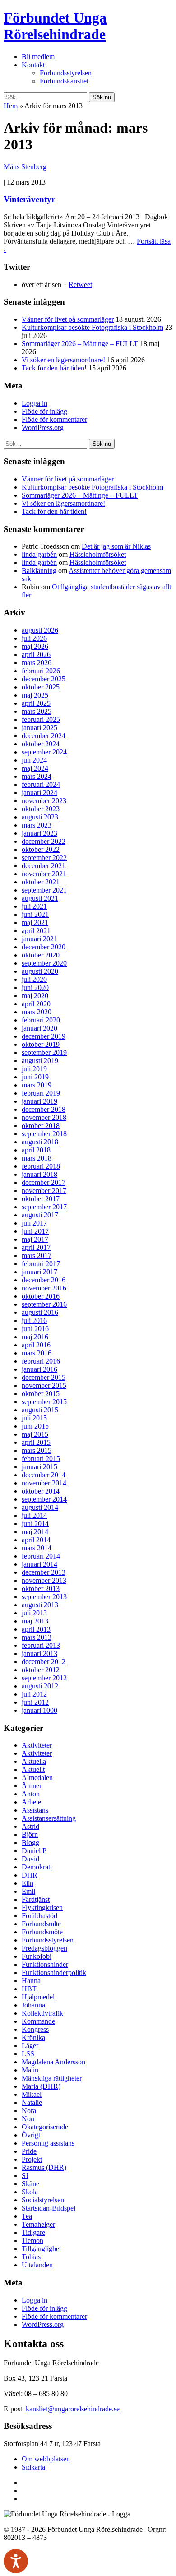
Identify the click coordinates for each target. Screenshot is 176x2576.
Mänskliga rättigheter (52, 2078)
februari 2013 (41, 1645)
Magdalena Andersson (53, 2062)
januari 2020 (39, 1028)
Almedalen (37, 1778)
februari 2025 (41, 719)
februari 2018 (41, 1166)
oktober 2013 (41, 1589)
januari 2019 (39, 1101)
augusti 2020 (40, 971)
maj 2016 (35, 1337)
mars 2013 (37, 1637)
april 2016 (36, 1345)
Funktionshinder (45, 1964)
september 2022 (44, 858)
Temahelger (38, 2224)
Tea (27, 2216)
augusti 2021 (40, 898)
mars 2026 (37, 663)
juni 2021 (35, 914)
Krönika (33, 2037)
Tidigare (33, 2232)
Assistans (35, 1810)
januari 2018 (39, 1174)
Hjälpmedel (38, 1997)
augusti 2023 (40, 817)
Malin (30, 2070)
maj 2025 (35, 695)
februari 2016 (41, 1361)
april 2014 (36, 1540)
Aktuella (34, 1761)
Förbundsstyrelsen (66, 73)
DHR (30, 1875)
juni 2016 (35, 1329)
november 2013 (44, 1580)
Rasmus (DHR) (44, 2167)
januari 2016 (39, 1369)
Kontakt (33, 65)
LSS (28, 2054)
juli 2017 (34, 1223)
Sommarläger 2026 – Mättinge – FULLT (80, 344)
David (30, 1859)
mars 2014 (37, 1548)
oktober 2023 (41, 809)
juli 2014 (34, 1515)
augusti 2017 (40, 1215)
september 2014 (44, 1499)
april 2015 (36, 1442)
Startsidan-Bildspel (49, 2208)
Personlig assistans (48, 2143)
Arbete (31, 1802)
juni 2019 (35, 1077)
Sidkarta (33, 2467)
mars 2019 (37, 1085)
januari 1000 (39, 1710)
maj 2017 (35, 1239)
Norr (28, 2119)
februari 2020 (41, 1020)
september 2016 (44, 1304)
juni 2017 (35, 1231)
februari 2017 (41, 1264)
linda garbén (39, 554)
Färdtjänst (36, 1899)
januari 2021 (39, 939)
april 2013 (36, 1629)
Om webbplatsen (46, 2459)
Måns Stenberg (25, 167)
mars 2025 (37, 711)
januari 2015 (39, 1467)
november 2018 (44, 1117)
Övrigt (31, 2135)
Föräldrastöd (39, 1916)
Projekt (32, 2159)
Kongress (35, 2029)
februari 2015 (41, 1459)
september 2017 (44, 1207)
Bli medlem (38, 57)
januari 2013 (39, 1653)
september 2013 (44, 1597)
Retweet (80, 284)
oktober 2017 (41, 1199)
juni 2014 (35, 1524)
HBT (29, 1989)
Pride (29, 2151)
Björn (30, 1834)
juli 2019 (34, 1069)
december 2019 (44, 1036)
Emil (28, 1891)
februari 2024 (41, 784)
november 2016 (44, 1288)
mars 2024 (37, 776)
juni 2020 (35, 987)
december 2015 (44, 1377)
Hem (11, 106)
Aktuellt (33, 1769)
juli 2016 (34, 1320)
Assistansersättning (49, 1818)
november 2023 (44, 801)
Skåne (30, 2184)
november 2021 (44, 874)
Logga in (35, 403)
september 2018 (44, 1134)
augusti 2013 (40, 1605)
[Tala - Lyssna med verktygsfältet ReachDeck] (16, 2561)
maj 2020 (35, 996)
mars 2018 (37, 1158)
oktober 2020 (41, 955)
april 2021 (36, 931)
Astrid (30, 1826)
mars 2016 (37, 1353)
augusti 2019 (40, 1061)
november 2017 (44, 1191)
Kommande (38, 2021)
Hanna (31, 1981)
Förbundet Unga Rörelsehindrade (55, 26)
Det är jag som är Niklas (116, 546)
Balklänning (39, 571)
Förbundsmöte (42, 1932)
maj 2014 (35, 1532)
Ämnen (32, 1786)
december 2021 (44, 866)
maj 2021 (35, 923)
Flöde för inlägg (44, 411)
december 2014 (44, 1475)
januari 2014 (39, 1564)
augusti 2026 (40, 630)
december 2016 (44, 1280)
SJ (25, 2176)
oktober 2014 (41, 1491)
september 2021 (44, 890)
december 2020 (44, 947)
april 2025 (36, 703)
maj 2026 (35, 646)
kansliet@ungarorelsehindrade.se (73, 2409)
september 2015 (44, 1402)
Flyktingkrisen (42, 1908)
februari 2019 (41, 1093)
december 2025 (44, 679)
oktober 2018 (41, 1126)
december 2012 (44, 1662)
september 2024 (44, 752)
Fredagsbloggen (44, 1948)
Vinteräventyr (29, 199)
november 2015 (44, 1385)
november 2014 (44, 1483)
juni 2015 (35, 1426)
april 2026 (36, 654)
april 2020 (36, 1004)
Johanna (33, 2005)
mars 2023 (37, 825)
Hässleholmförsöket (98, 554)
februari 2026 (41, 671)
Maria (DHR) (41, 2086)
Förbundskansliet (64, 81)
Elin (28, 1883)
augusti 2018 (40, 1142)
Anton (31, 1794)
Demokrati (37, 1867)
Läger (30, 2046)
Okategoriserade (45, 2127)
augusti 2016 (40, 1312)
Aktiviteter (37, 1745)
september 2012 (44, 1678)
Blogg (30, 1843)
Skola (30, 2192)
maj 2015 (35, 1434)
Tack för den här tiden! (54, 368)
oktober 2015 (41, 1394)
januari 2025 (39, 728)
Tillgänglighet (41, 2249)
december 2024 (44, 736)
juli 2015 (34, 1418)
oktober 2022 (41, 849)
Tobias (31, 2257)
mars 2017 (37, 1256)
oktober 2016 (41, 1296)
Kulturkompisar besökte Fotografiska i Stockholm (93, 327)
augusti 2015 (40, 1410)
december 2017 (44, 1182)
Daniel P (34, 1851)
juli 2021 (34, 906)
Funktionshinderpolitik (54, 1972)
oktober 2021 (41, 882)
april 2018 (36, 1150)
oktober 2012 (41, 1670)
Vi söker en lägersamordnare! (63, 360)
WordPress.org (43, 428)
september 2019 (44, 1052)
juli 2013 (34, 1613)
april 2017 (36, 1247)
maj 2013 (35, 1621)
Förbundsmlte (41, 1924)
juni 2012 (35, 1702)
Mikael (32, 2094)
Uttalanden (37, 2265)
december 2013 (44, 1572)
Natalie (32, 2102)
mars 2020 (37, 1012)
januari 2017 (39, 1272)
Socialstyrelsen (43, 2200)
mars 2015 (37, 1450)
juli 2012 (34, 1694)
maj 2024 (35, 768)
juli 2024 (34, 760)
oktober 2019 (41, 1044)
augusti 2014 (40, 1507)
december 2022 (44, 841)
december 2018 (44, 1109)
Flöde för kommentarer (54, 419)
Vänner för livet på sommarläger (68, 319)
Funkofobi (37, 1956)
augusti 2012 (40, 1686)
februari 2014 (41, 1556)
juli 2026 (34, 638)
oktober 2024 (41, 744)
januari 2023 (39, 833)
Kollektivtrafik (42, 2013)
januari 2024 (39, 793)
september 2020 (44, 963)
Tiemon (32, 2241)
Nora (29, 2111)
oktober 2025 (41, 687)
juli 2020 (34, 979)
